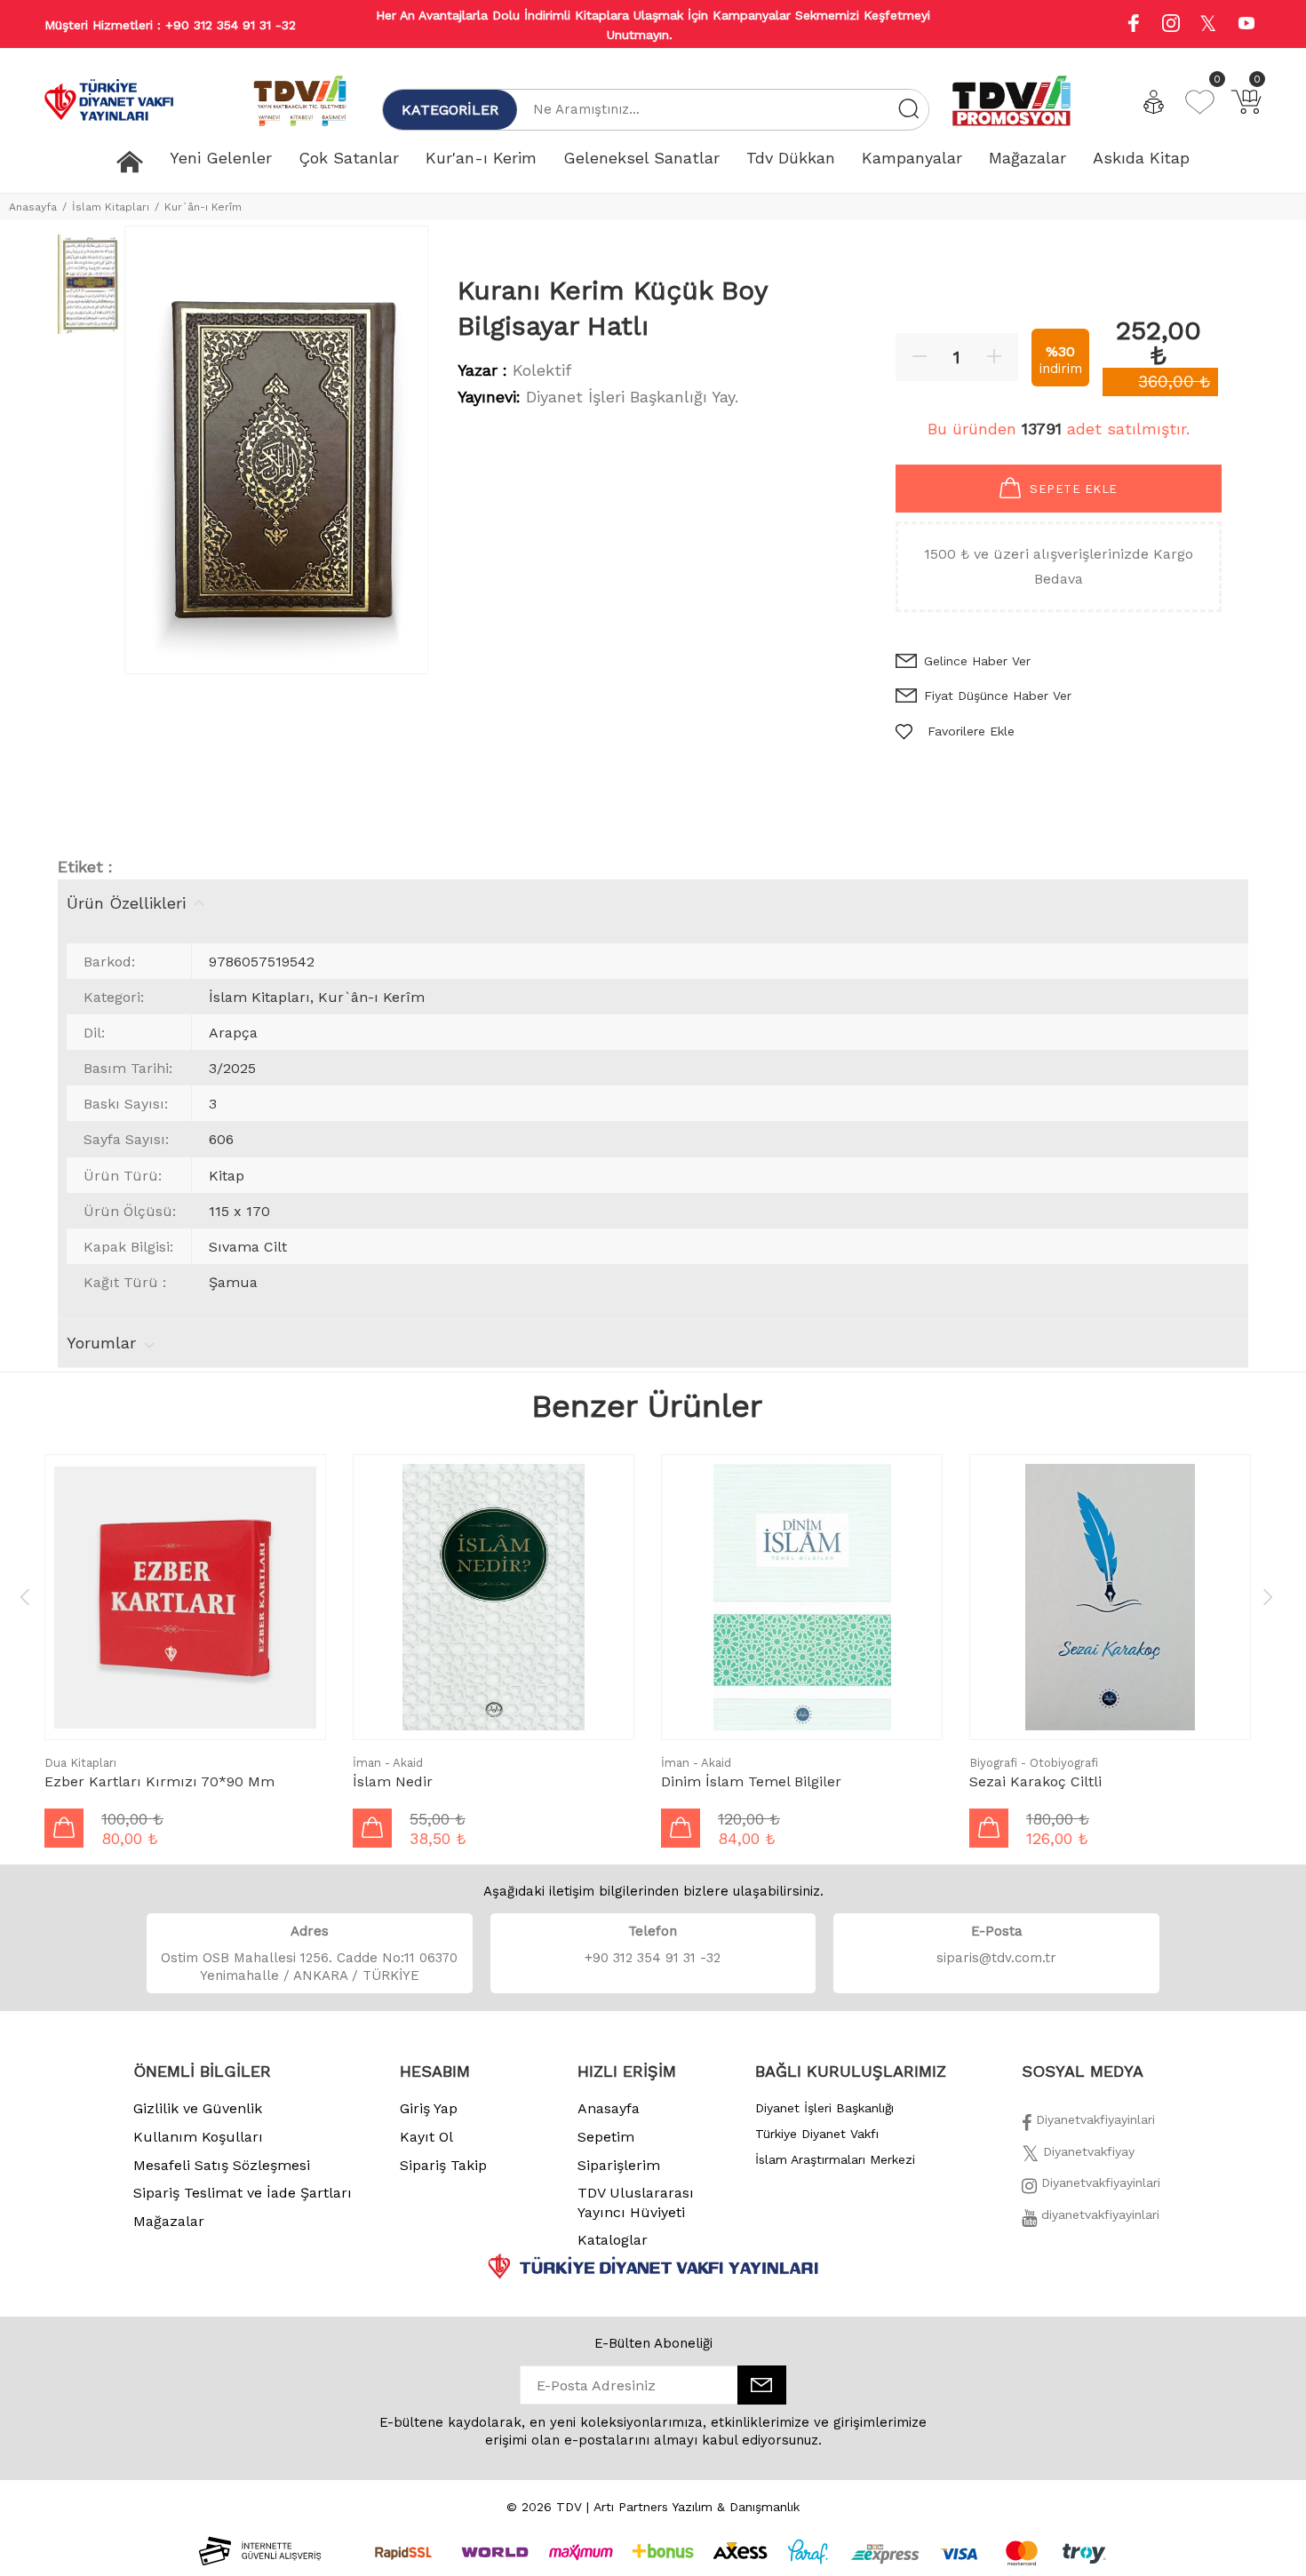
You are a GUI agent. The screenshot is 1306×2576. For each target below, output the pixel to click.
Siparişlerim (619, 2165)
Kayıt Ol (426, 2137)
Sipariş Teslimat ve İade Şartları (243, 2193)
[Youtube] (1246, 25)
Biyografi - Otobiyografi (1034, 1763)
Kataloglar (613, 2240)
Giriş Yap (429, 2108)
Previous (25, 1596)
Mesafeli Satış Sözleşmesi (222, 2165)
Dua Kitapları (80, 1763)
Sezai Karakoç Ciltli (1035, 1781)
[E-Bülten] (762, 2385)
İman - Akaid (388, 1763)
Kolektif (542, 370)
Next (1268, 1596)
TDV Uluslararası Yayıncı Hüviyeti (636, 2202)
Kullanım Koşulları (198, 2137)
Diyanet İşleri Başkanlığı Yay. (632, 397)
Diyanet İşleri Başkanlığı (824, 2108)
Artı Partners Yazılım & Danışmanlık (697, 2507)
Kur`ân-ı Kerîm (203, 207)
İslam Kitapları (111, 207)
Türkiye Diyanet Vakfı (817, 2134)
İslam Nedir (393, 1781)
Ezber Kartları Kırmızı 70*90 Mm (159, 1781)
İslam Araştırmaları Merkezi (835, 2159)
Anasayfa (33, 207)
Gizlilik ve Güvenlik (198, 2108)
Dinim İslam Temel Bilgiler (751, 1781)
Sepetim (606, 2137)
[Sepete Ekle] (64, 1828)
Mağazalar (169, 2221)
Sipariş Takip (443, 2165)
